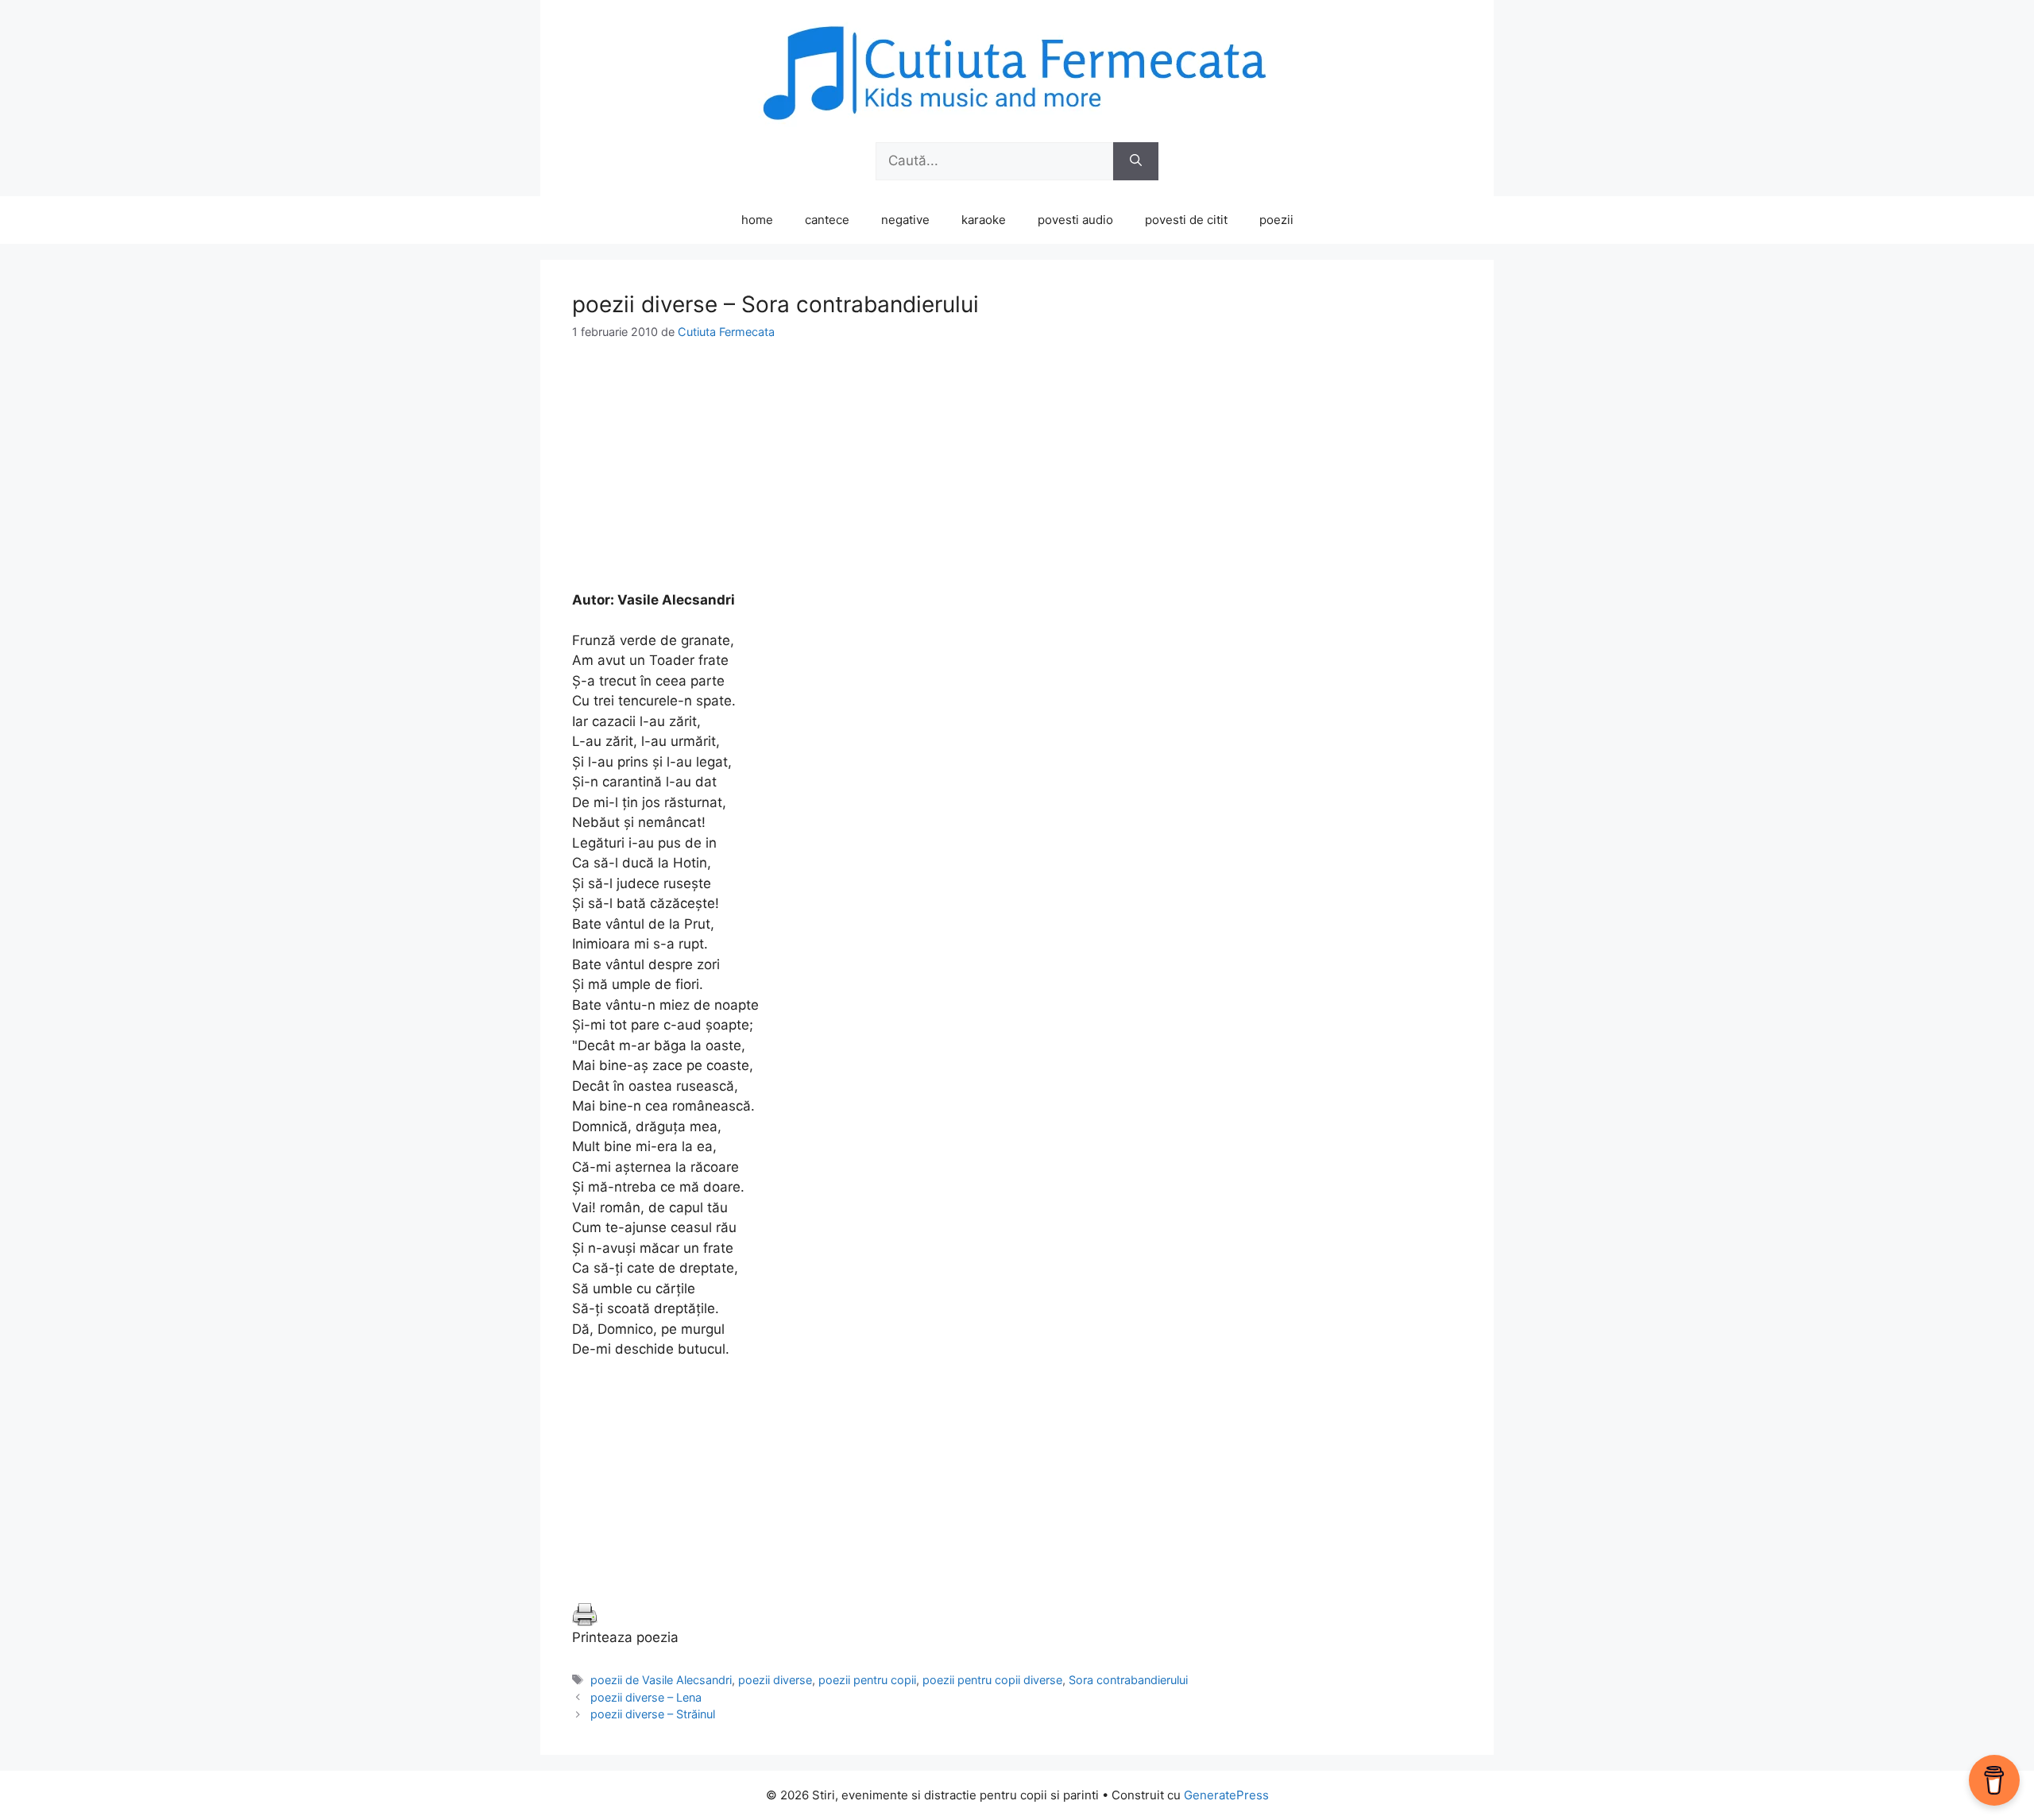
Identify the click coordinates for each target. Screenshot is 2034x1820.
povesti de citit (1186, 220)
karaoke (984, 220)
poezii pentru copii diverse (992, 1680)
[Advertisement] (1017, 479)
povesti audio (1075, 220)
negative (905, 220)
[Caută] (1136, 161)
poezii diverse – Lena (646, 1697)
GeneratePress (1226, 1795)
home (757, 220)
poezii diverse (775, 1680)
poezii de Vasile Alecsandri (661, 1680)
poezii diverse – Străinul (653, 1714)
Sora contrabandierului (1128, 1680)
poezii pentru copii (867, 1680)
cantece (827, 220)
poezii (1276, 220)
